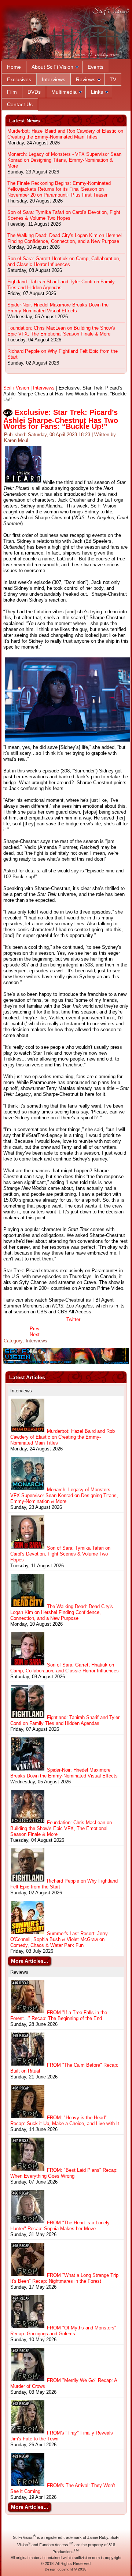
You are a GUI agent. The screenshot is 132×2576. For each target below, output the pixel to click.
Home (14, 67)
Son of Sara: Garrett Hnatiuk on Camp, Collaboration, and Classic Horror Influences (64, 261)
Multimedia (64, 92)
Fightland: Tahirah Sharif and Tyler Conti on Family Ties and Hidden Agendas (61, 285)
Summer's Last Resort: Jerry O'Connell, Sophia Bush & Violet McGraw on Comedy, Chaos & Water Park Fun (59, 1939)
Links (97, 92)
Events (96, 67)
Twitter (73, 1319)
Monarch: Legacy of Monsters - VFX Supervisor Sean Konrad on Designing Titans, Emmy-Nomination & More (64, 160)
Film (12, 92)
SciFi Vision (16, 388)
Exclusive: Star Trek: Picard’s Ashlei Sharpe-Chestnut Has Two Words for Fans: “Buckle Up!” (61, 419)
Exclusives (19, 79)
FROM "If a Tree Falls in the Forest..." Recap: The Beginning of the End (59, 2015)
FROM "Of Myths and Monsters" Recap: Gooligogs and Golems (63, 2331)
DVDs (34, 92)
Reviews (86, 79)
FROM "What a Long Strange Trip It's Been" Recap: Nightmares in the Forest (64, 2278)
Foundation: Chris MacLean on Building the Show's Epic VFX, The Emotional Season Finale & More (61, 331)
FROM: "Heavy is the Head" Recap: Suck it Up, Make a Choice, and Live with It (65, 2121)
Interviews (54, 79)
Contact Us (20, 104)
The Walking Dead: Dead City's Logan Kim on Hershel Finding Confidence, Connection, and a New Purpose (65, 238)
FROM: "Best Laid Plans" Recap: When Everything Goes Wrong (64, 2173)
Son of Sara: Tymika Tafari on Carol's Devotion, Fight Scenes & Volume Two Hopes (64, 215)
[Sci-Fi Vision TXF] (66, 1362)
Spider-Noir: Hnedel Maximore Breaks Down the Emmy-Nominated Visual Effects (58, 308)
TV (113, 79)
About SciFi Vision (52, 67)
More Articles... (30, 1961)
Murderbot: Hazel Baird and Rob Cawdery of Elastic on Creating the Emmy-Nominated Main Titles (65, 134)
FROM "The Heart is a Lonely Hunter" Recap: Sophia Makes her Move (60, 2226)
